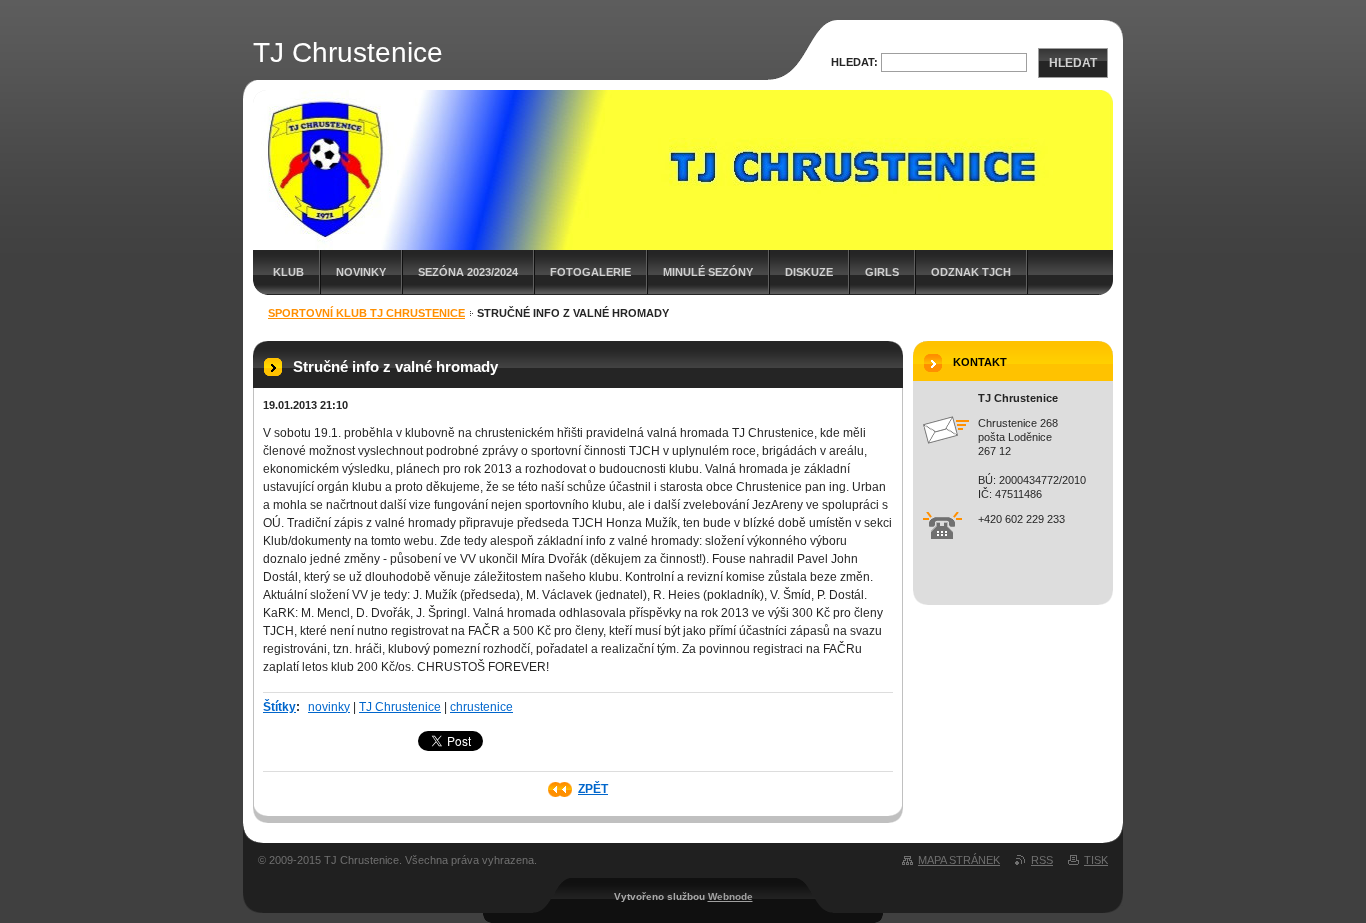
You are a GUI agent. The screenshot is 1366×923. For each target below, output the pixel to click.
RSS (1042, 860)
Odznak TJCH (971, 272)
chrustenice (481, 707)
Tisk (1096, 860)
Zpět (593, 789)
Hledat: (854, 62)
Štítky (279, 707)
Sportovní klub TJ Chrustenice (366, 313)
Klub (288, 272)
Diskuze (809, 272)
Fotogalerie (590, 272)
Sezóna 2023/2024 (468, 272)
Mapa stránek (959, 860)
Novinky (361, 272)
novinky (329, 707)
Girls (882, 272)
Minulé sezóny (708, 272)
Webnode (730, 896)
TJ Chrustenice (400, 707)
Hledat (1073, 63)
